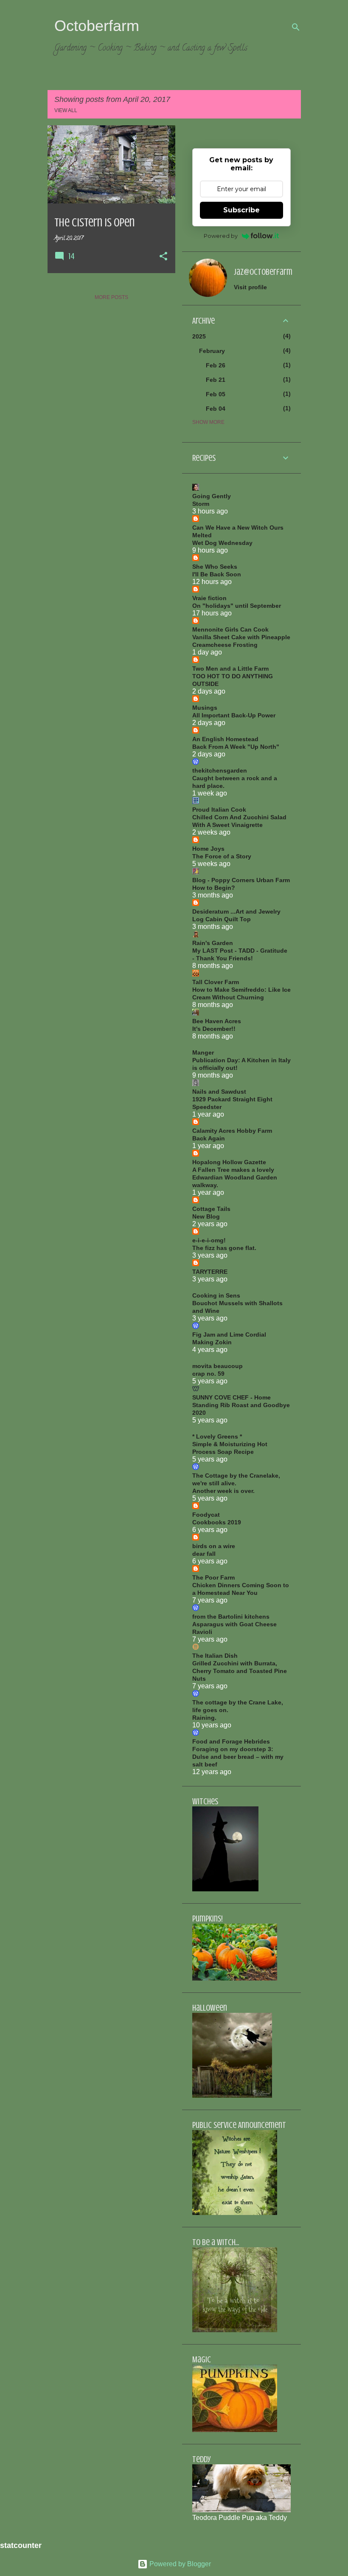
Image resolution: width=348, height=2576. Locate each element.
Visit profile (250, 287)
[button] (163, 257)
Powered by (221, 236)
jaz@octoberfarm (263, 272)
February (212, 351)
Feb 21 (216, 380)
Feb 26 (216, 365)
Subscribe (241, 210)
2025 (199, 336)
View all (66, 110)
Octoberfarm (97, 26)
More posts (111, 297)
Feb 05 (216, 394)
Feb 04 (216, 409)
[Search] (296, 27)
